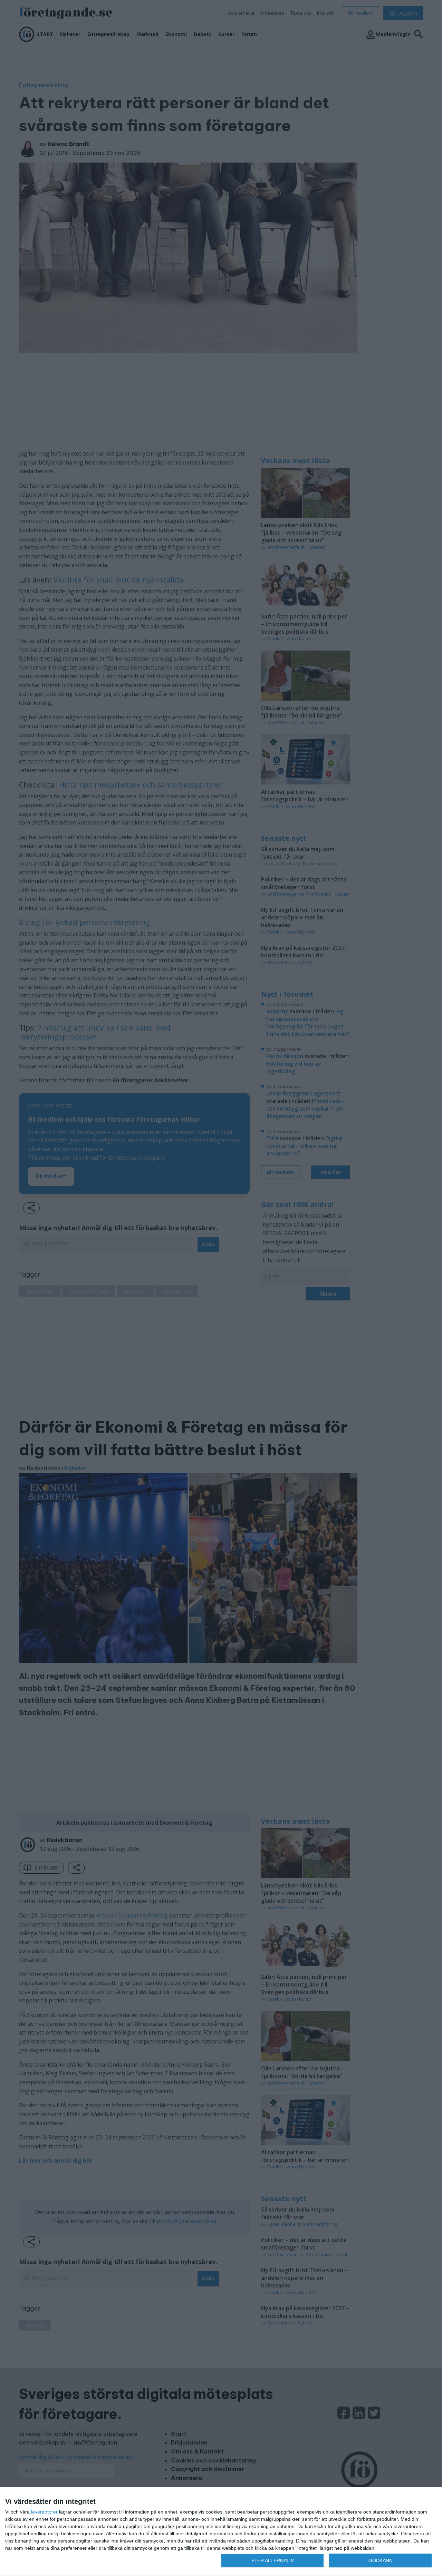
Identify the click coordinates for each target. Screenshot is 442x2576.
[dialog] (221, 2532)
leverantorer (44, 2512)
